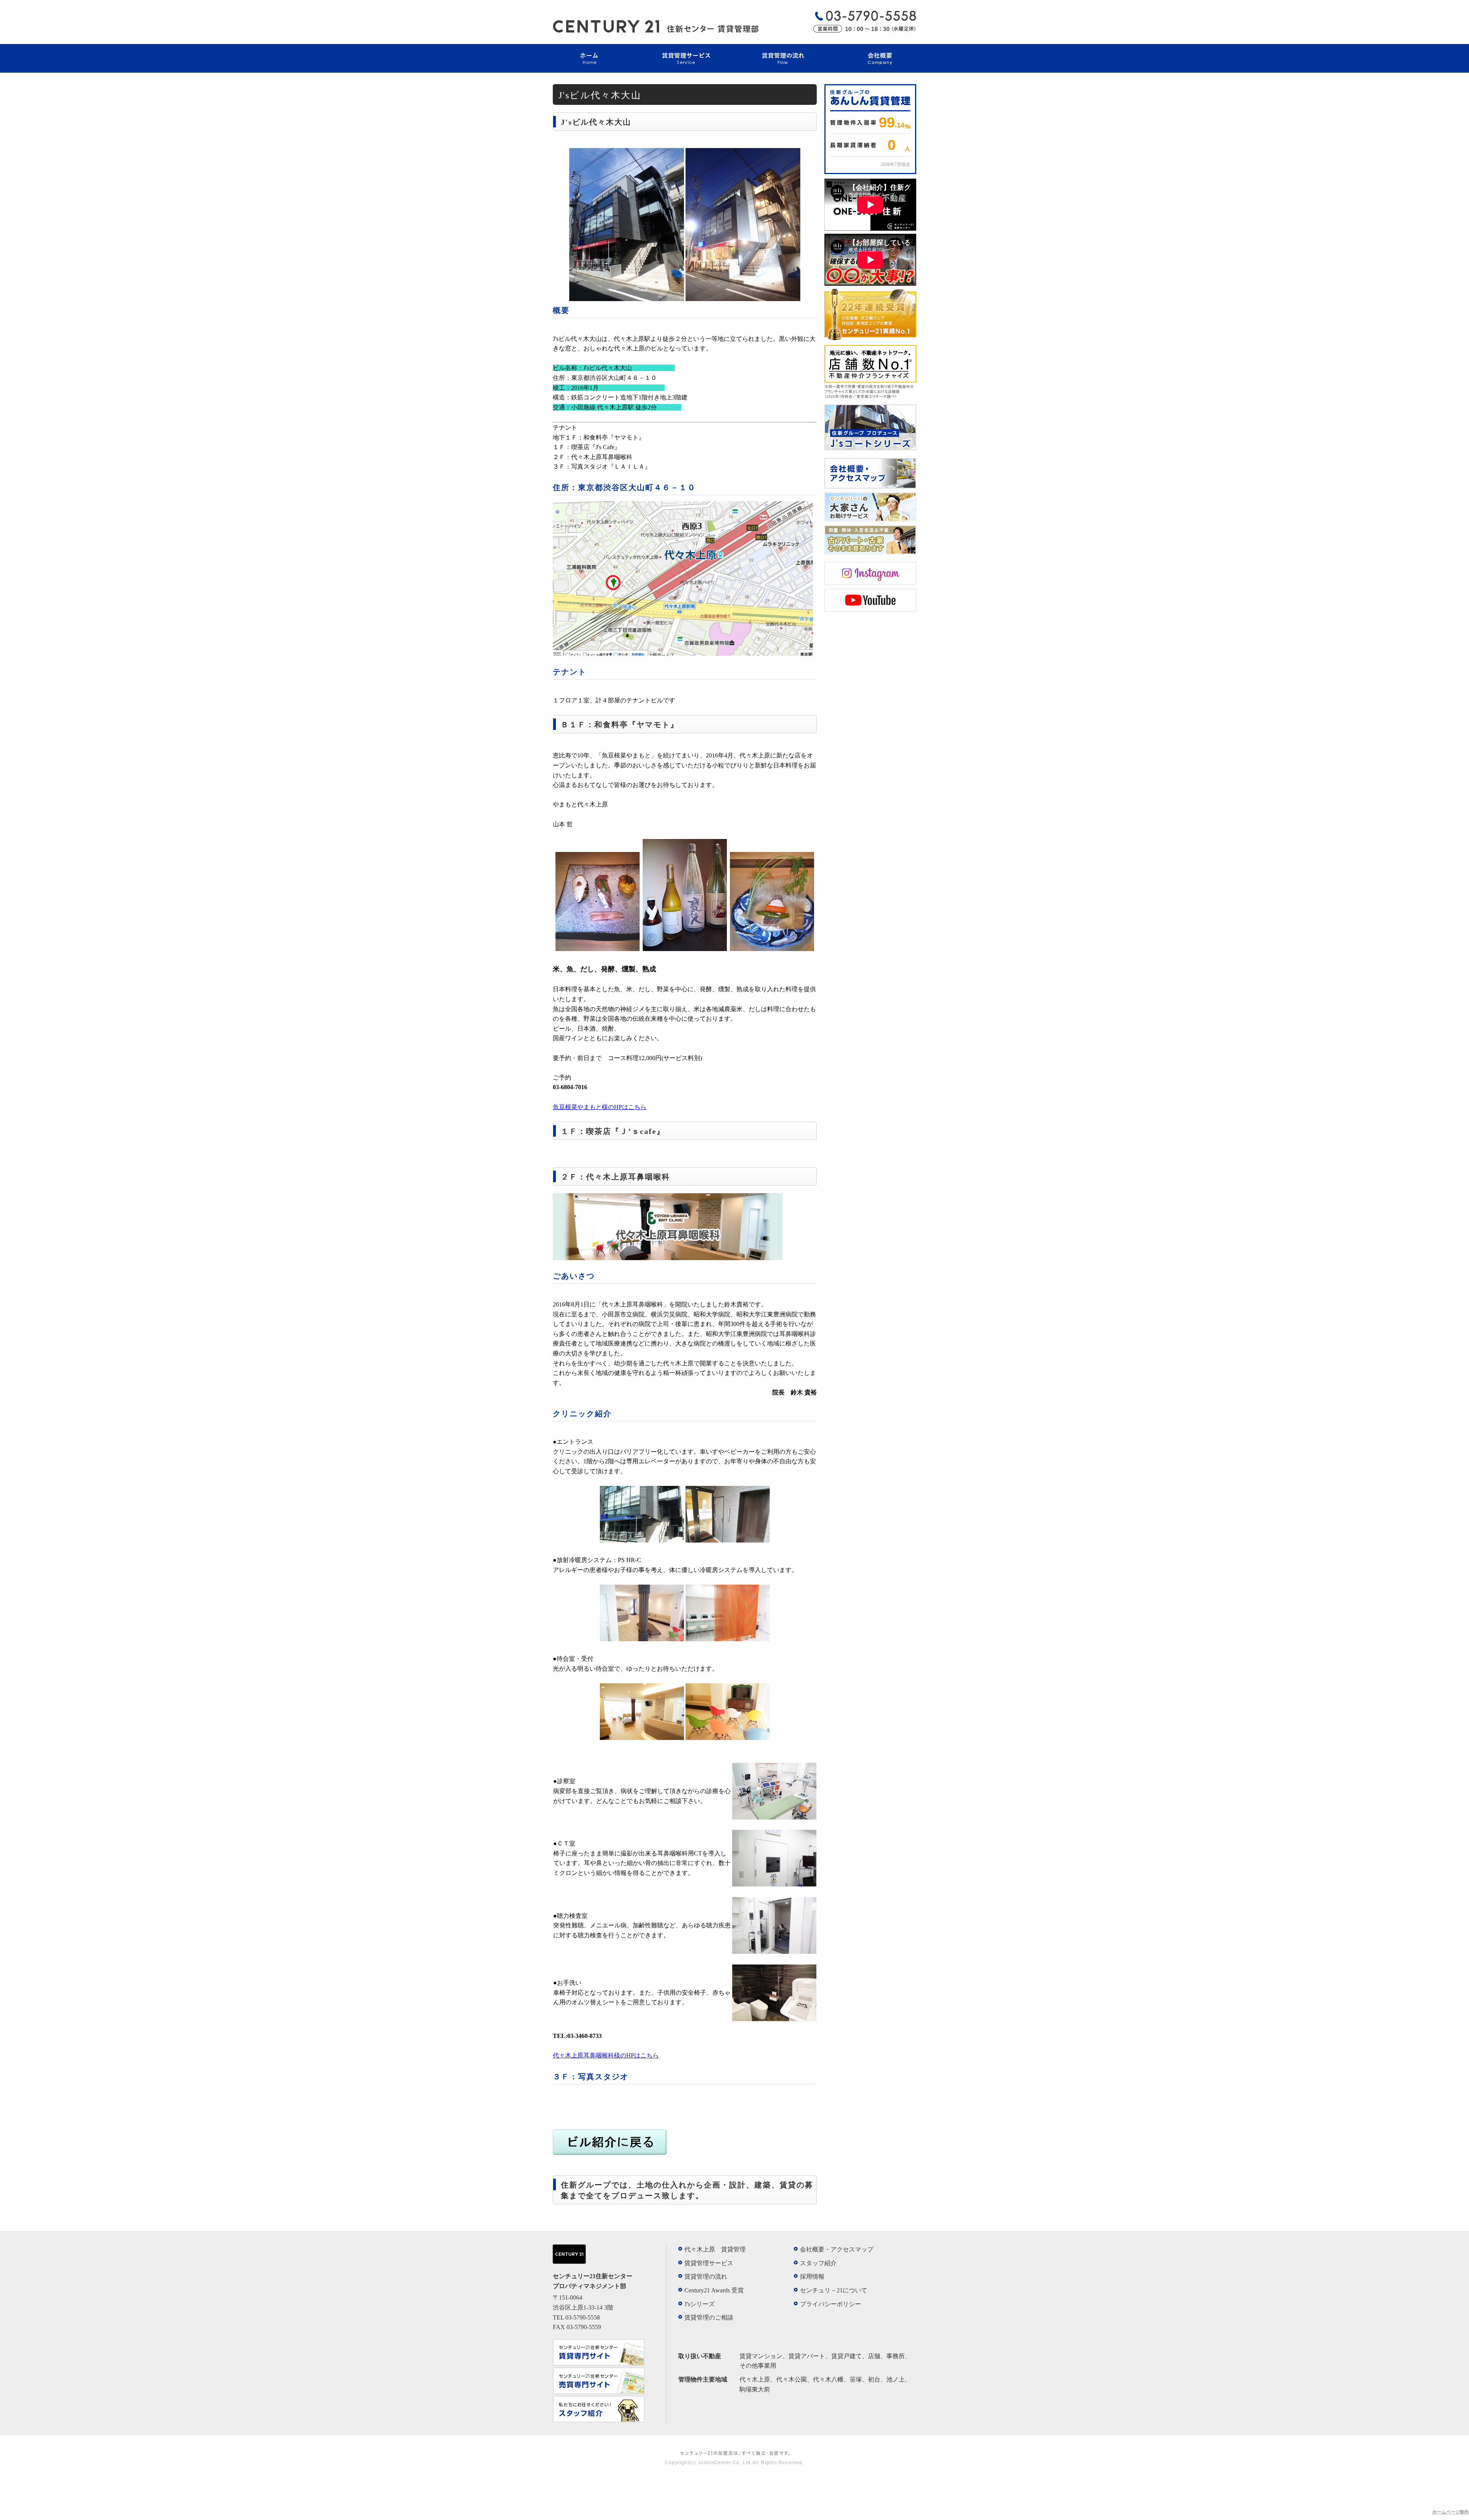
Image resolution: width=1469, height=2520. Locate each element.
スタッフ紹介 (818, 2263)
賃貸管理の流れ (706, 2276)
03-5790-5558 (583, 2317)
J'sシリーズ (699, 2304)
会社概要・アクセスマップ (837, 2249)
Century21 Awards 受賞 (714, 2290)
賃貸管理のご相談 (709, 2317)
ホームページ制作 (1451, 2512)
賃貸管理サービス (709, 2263)
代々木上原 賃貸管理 (715, 2249)
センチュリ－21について (834, 2290)
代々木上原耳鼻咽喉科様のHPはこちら (606, 2055)
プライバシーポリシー (831, 2304)
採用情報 (812, 2276)
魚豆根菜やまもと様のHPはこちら (600, 1107)
